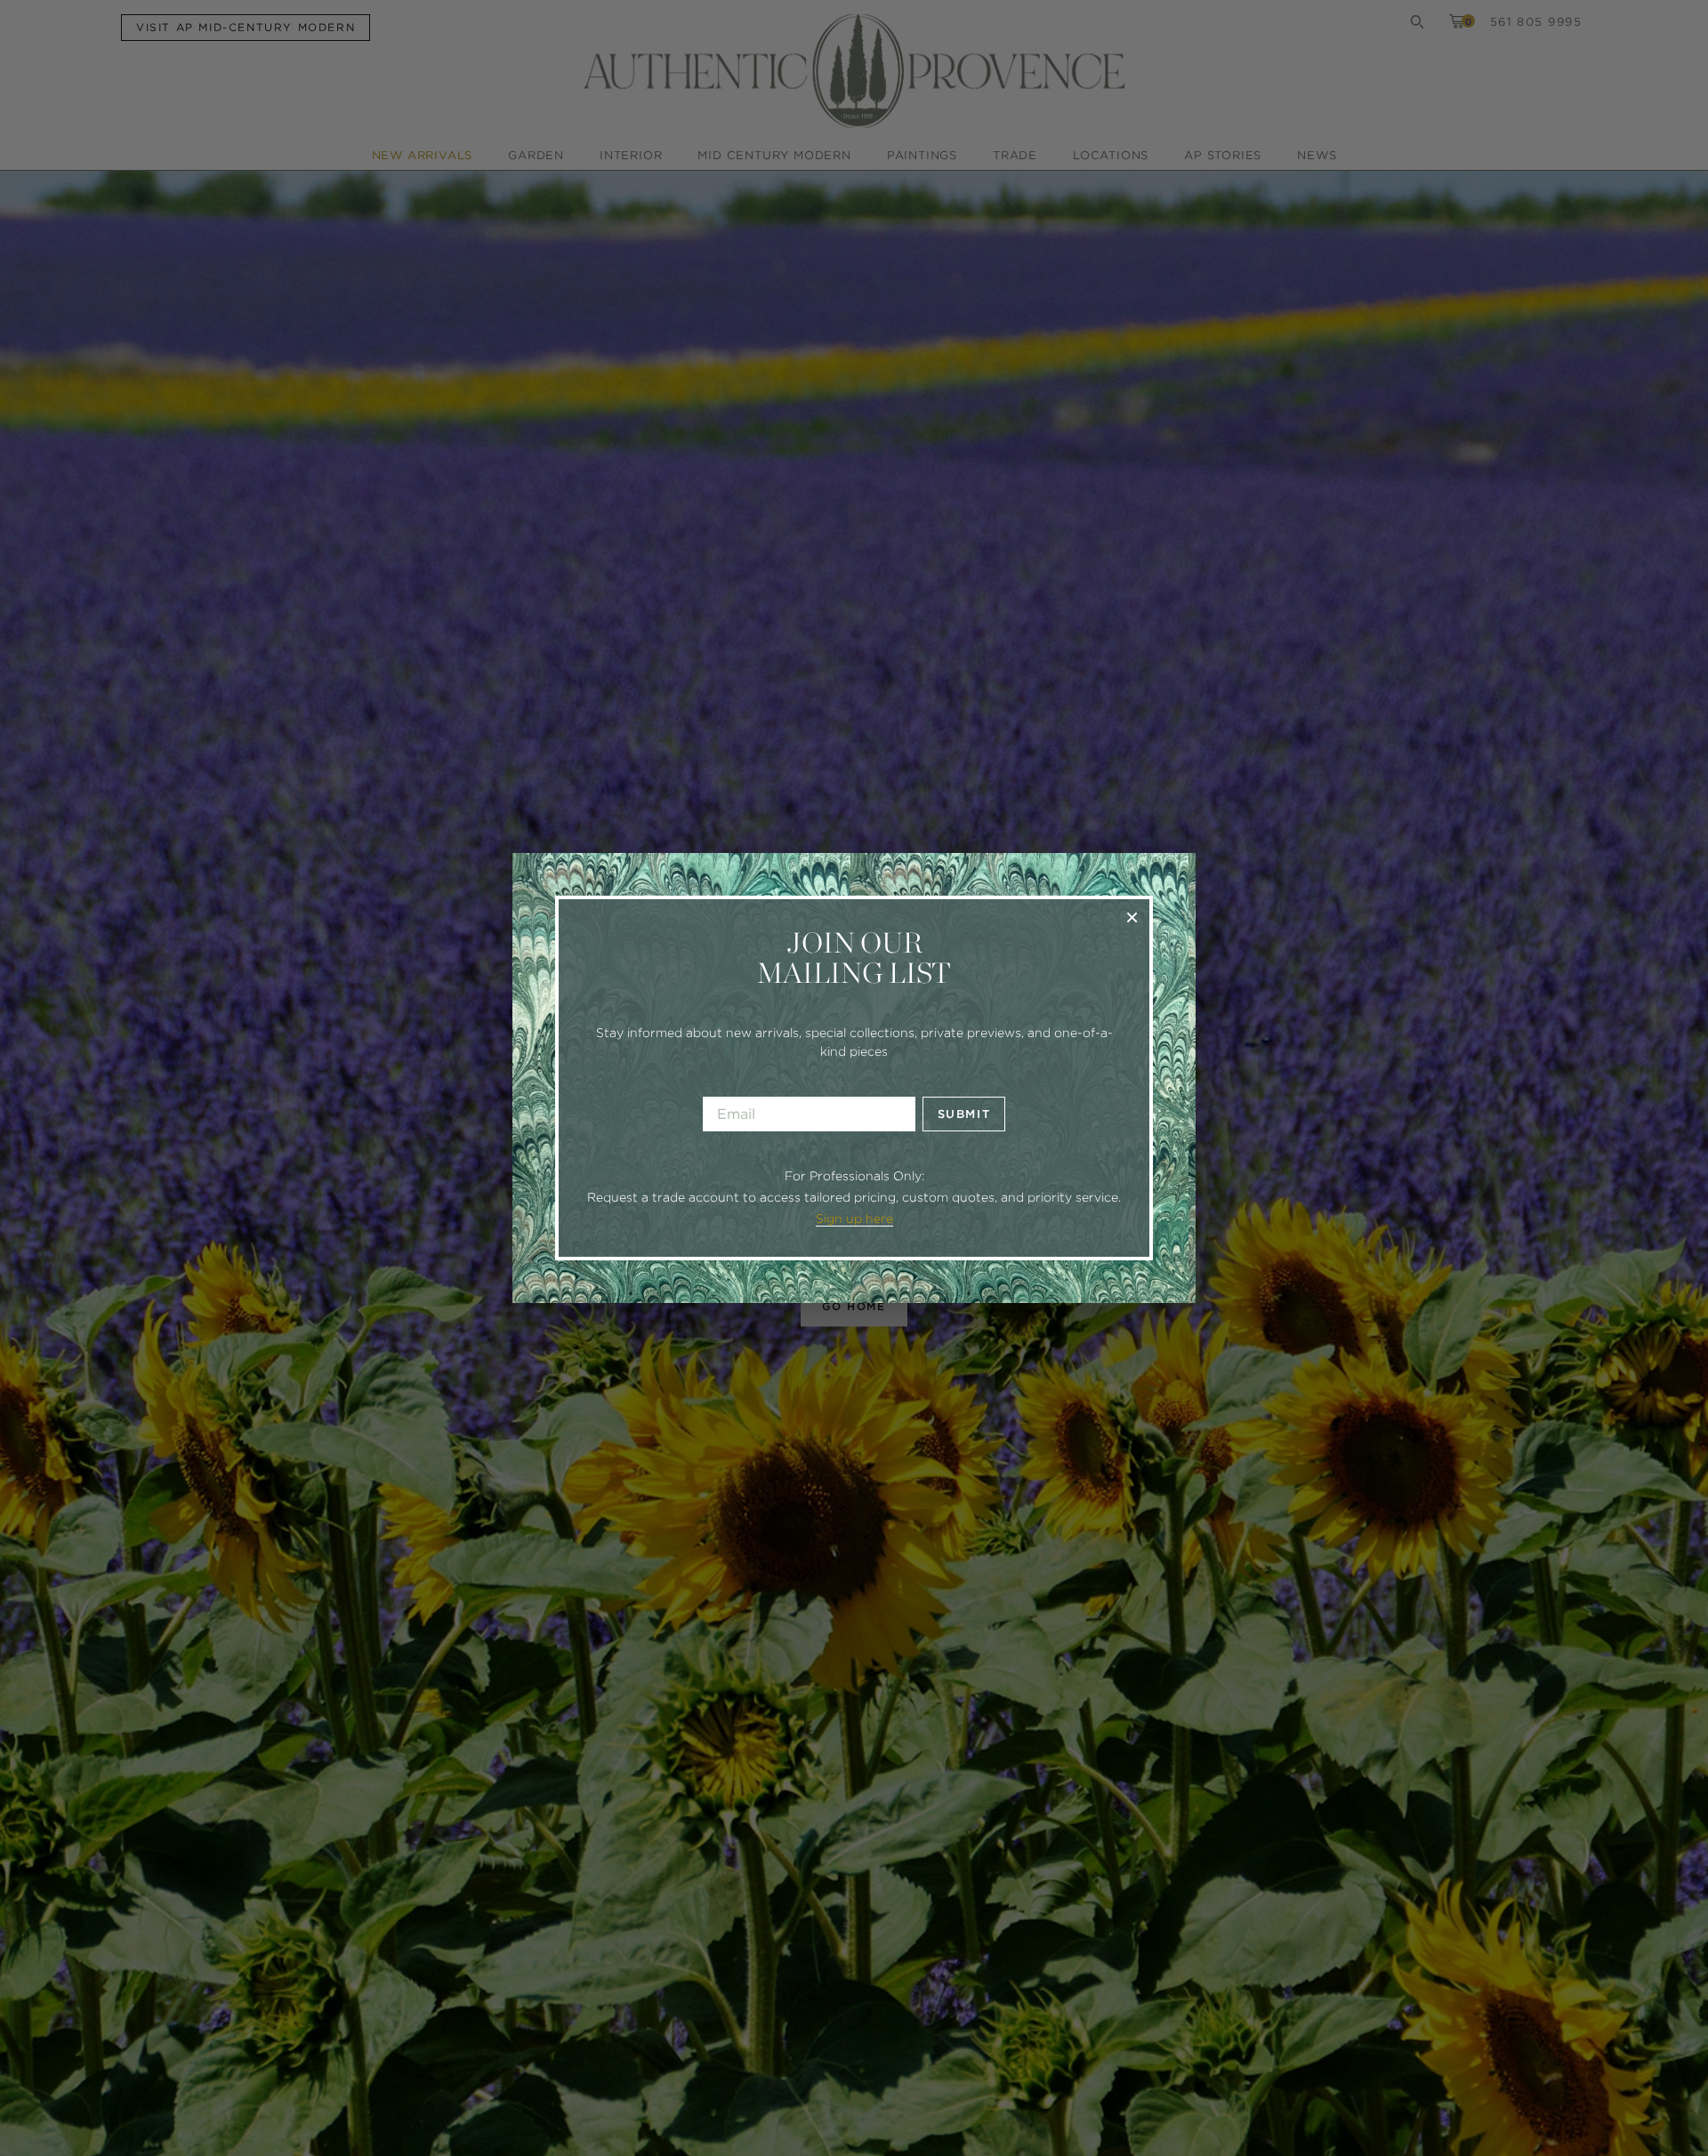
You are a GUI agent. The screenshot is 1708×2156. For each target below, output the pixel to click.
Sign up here (854, 1219)
